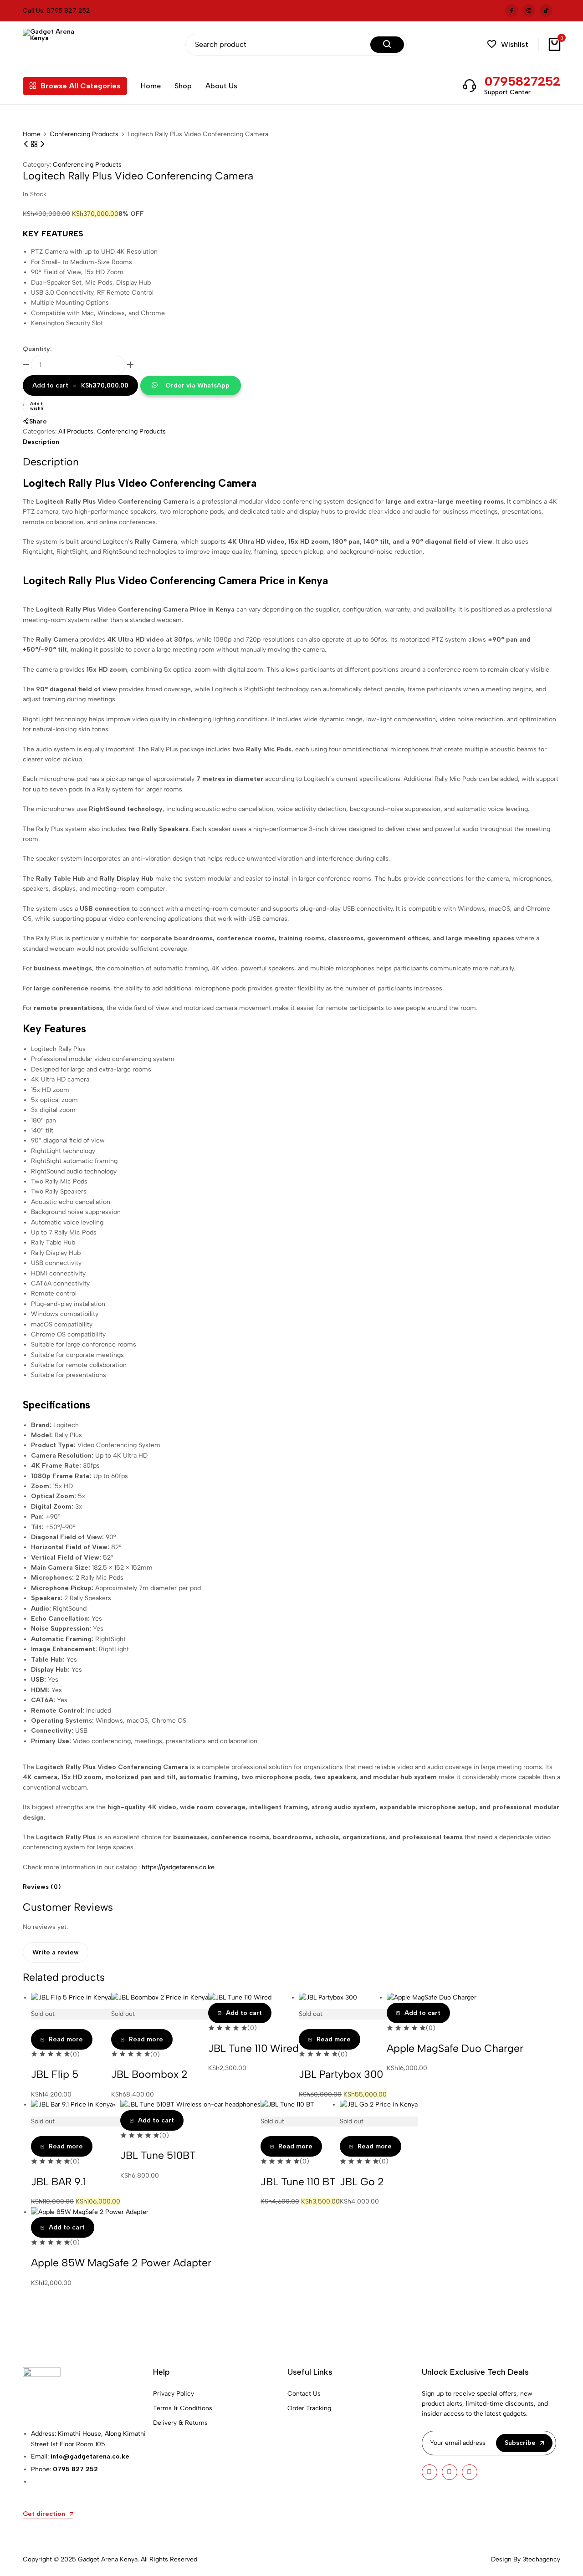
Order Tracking (309, 2408)
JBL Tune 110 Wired (253, 2048)
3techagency (541, 2559)
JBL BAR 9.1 (59, 2182)
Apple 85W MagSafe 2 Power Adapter (121, 2263)
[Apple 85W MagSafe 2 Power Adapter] (90, 2212)
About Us (221, 86)
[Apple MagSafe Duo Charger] (432, 1997)
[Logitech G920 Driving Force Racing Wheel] (42, 144)
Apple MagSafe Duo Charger (455, 2048)
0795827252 (522, 81)
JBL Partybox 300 (341, 2074)
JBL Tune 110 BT (298, 2182)
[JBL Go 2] (379, 2104)
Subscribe (520, 2443)
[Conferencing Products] (35, 144)
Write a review (56, 1952)
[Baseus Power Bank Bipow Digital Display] (27, 144)
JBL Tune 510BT (158, 2155)
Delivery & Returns (180, 2423)
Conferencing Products (84, 134)
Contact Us (304, 2394)
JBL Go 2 (362, 2182)
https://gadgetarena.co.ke (178, 1867)
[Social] (430, 2472)
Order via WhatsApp (197, 385)
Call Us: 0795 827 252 (56, 11)
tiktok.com (546, 10)
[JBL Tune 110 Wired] (240, 1997)
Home (151, 86)
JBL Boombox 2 (149, 2074)
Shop (183, 86)
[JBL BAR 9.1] (72, 2104)
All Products (76, 431)
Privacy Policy (174, 2394)
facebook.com (511, 10)
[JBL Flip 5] (71, 1997)
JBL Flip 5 (55, 2074)
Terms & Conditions (183, 2408)
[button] (508, 44)
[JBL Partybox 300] (328, 1997)
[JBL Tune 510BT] (190, 2104)
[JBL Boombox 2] (160, 1997)
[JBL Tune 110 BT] (287, 2104)
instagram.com (529, 10)
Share (38, 421)
